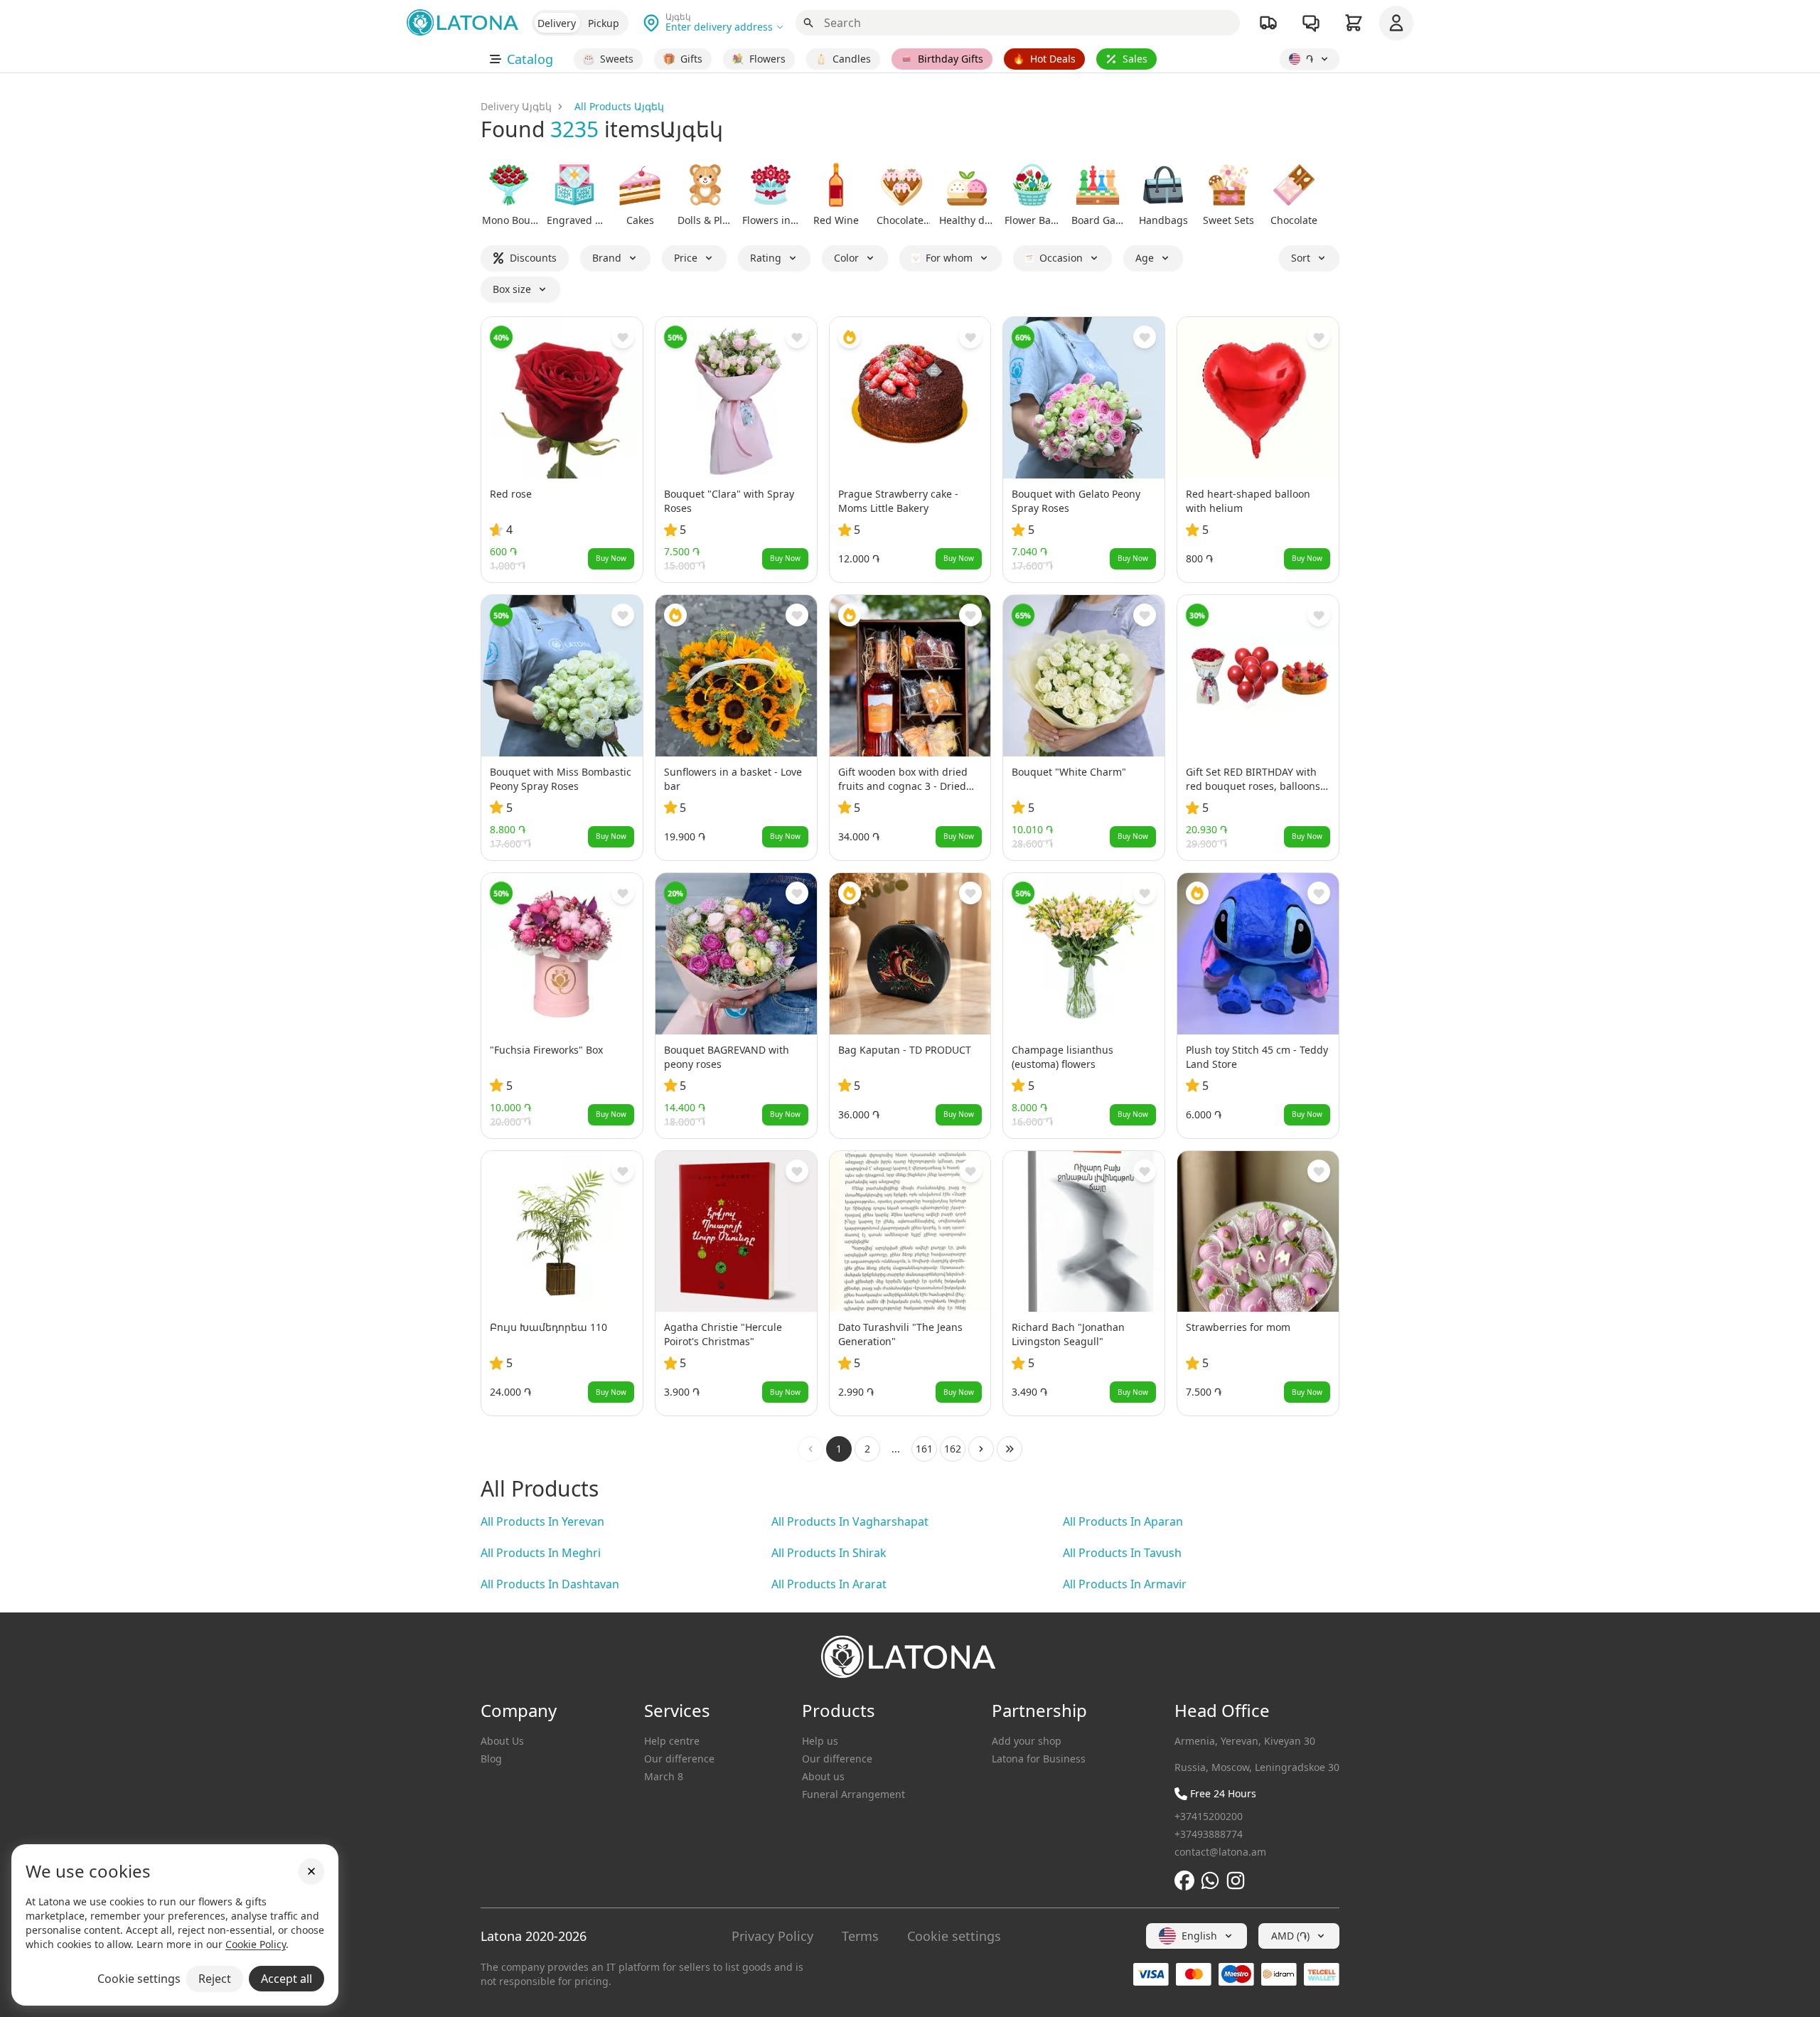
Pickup (604, 23)
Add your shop (1027, 1741)
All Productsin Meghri (541, 1553)
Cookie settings (954, 1936)
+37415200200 (1209, 1816)
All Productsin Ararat (829, 1584)
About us (823, 1776)
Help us (820, 1741)
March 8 (664, 1776)
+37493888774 (1209, 1834)
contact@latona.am (1220, 1852)
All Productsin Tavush (1122, 1553)
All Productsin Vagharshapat (850, 1521)
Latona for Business (1039, 1759)
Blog (491, 1759)
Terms (860, 1936)
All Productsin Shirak (829, 1553)
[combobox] (1197, 1936)
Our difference (679, 1759)
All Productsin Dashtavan (550, 1584)
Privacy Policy (772, 1936)
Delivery (557, 23)
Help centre (672, 1741)
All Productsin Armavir (1125, 1584)
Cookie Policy (256, 1944)
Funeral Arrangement (853, 1794)
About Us (502, 1741)
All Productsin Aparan (1123, 1521)
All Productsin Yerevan (542, 1521)
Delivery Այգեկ (516, 106)
